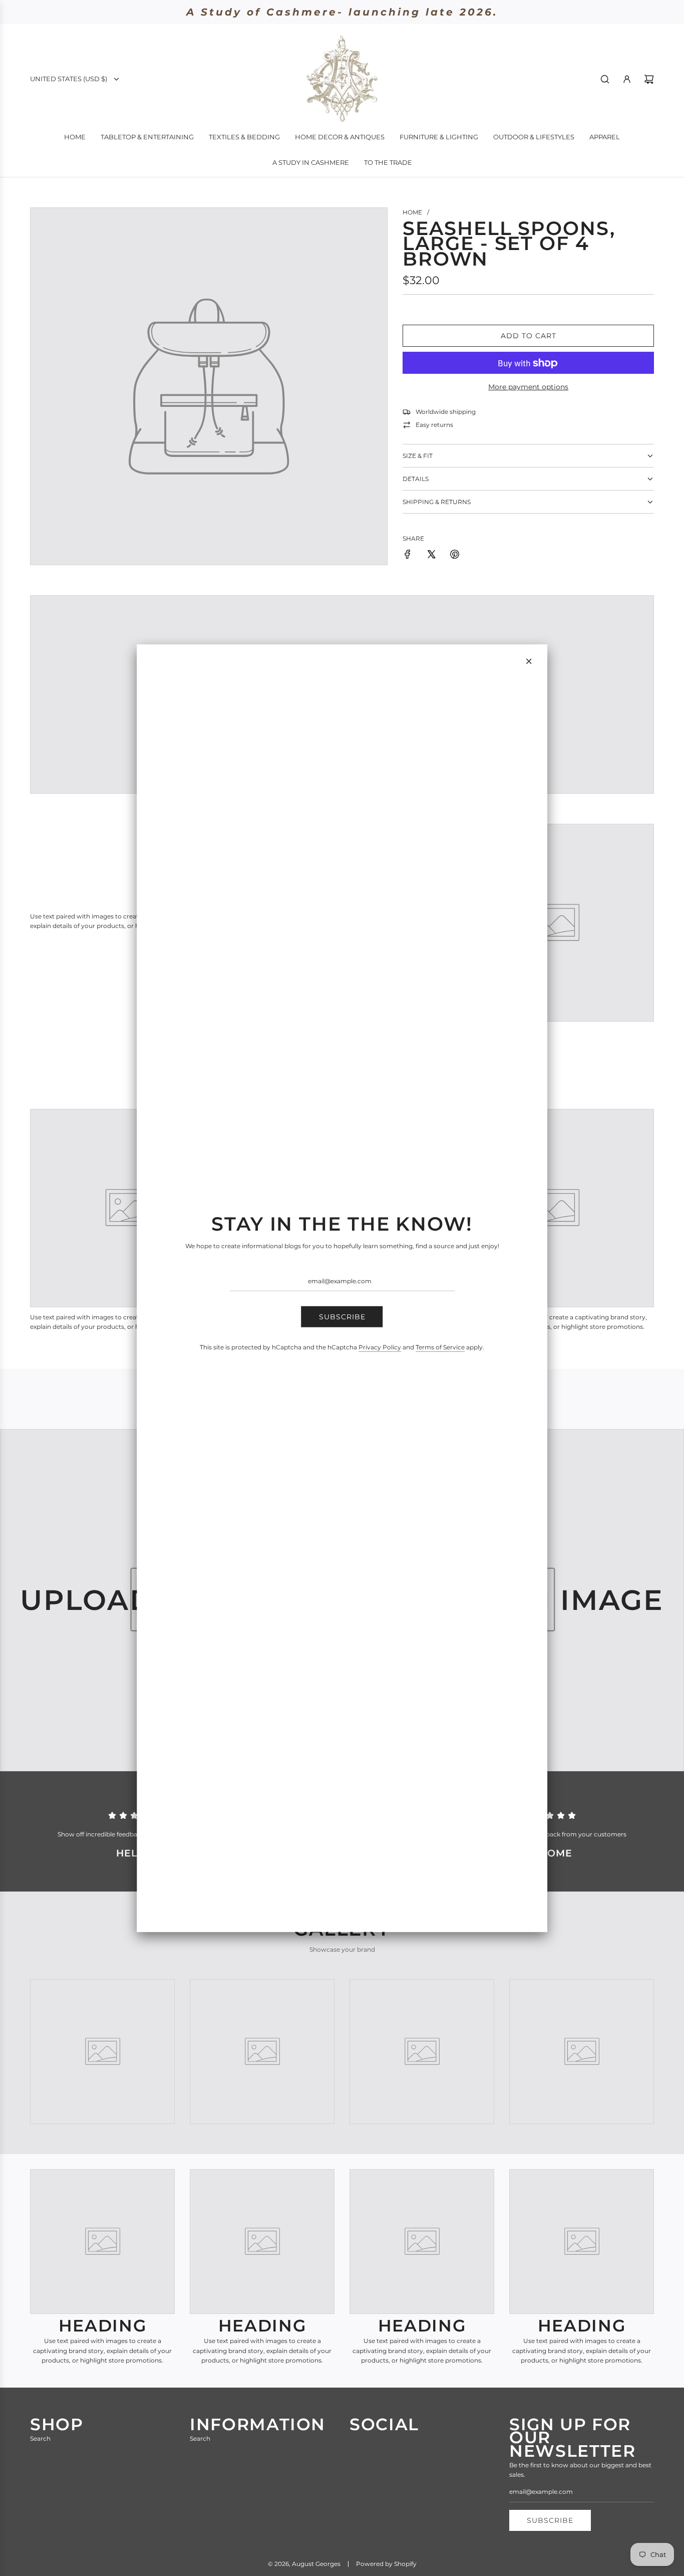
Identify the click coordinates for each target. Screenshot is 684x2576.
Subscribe (342, 1317)
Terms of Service (440, 1347)
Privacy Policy (380, 1347)
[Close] (529, 661)
